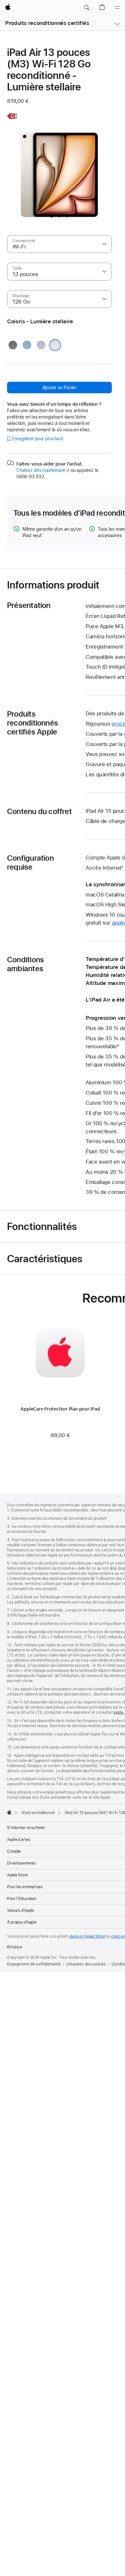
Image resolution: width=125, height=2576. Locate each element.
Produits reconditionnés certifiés (47, 23)
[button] (87, 8)
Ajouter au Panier (59, 388)
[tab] (52, 216)
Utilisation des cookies (86, 1964)
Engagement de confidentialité (34, 1964)
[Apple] (9, 1812)
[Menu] (117, 8)
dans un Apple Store (87, 1936)
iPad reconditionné (38, 1813)
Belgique (15, 1947)
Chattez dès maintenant (43, 470)
